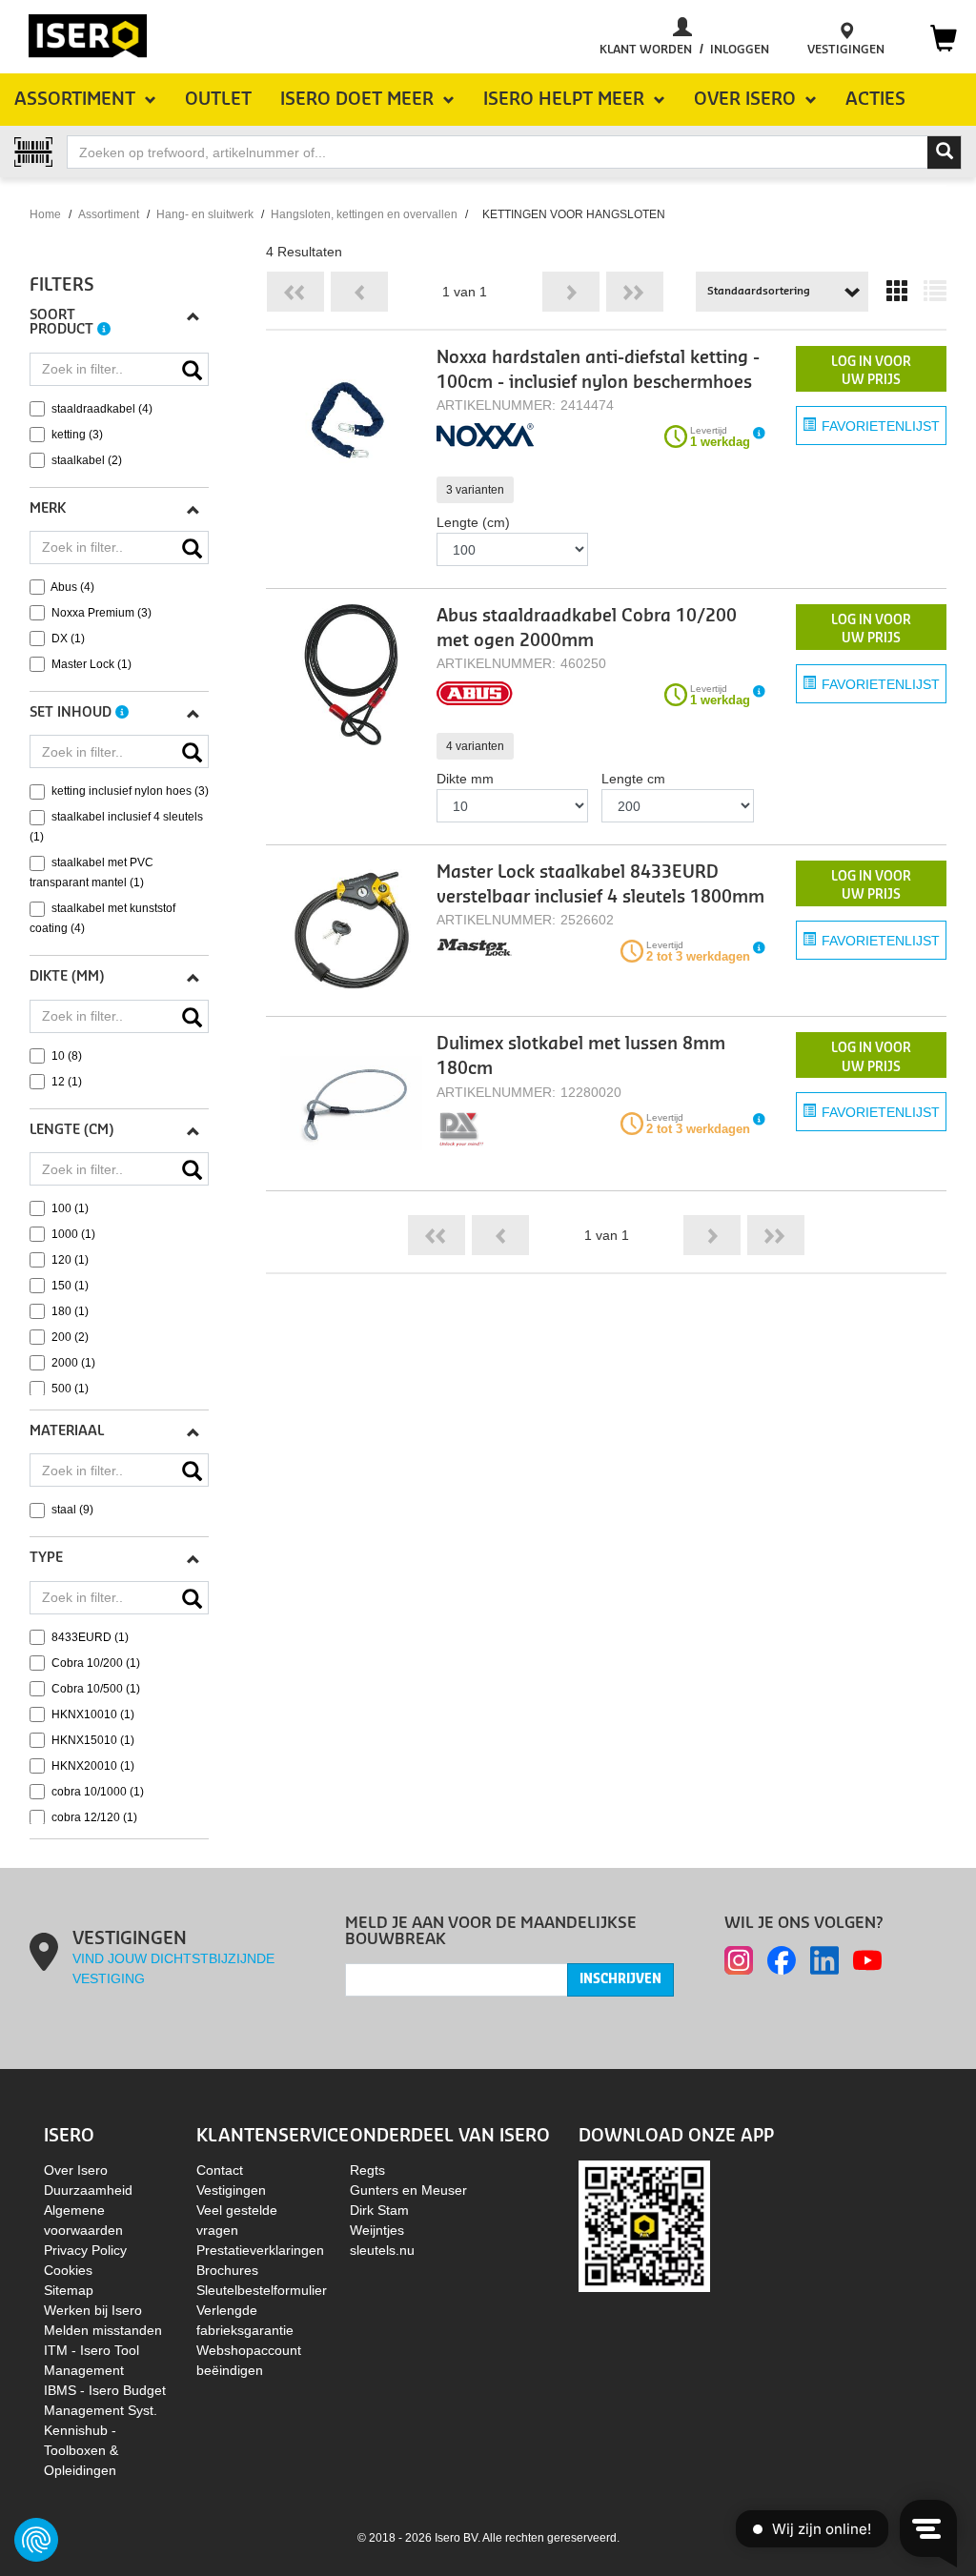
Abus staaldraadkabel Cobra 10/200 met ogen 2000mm (587, 629)
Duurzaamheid (88, 2190)
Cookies (68, 2270)
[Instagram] (739, 1960)
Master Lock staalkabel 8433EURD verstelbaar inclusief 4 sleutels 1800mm (600, 885)
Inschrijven (620, 1979)
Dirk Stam (379, 2210)
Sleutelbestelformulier (262, 2290)
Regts (367, 2170)
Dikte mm (465, 779)
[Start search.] (945, 152)
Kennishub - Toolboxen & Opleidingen (81, 2450)
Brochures (227, 2270)
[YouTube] (867, 1960)
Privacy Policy (85, 2250)
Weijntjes (377, 2230)
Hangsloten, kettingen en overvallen (364, 214)
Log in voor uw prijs (871, 371)
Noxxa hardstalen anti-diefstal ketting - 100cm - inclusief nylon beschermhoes (598, 370)
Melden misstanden (103, 2330)
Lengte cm (633, 779)
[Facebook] (782, 1960)
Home (45, 214)
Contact (220, 2170)
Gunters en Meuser (408, 2190)
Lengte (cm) (473, 522)
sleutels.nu (382, 2250)
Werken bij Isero (93, 2310)
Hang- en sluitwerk (205, 214)
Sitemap (69, 2290)
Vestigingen (231, 2190)
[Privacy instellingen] (36, 2540)
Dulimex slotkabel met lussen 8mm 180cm (581, 1056)
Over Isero (76, 2170)
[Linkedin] (824, 1960)
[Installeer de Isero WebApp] (644, 2224)
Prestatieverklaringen (260, 2250)
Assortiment (109, 214)
